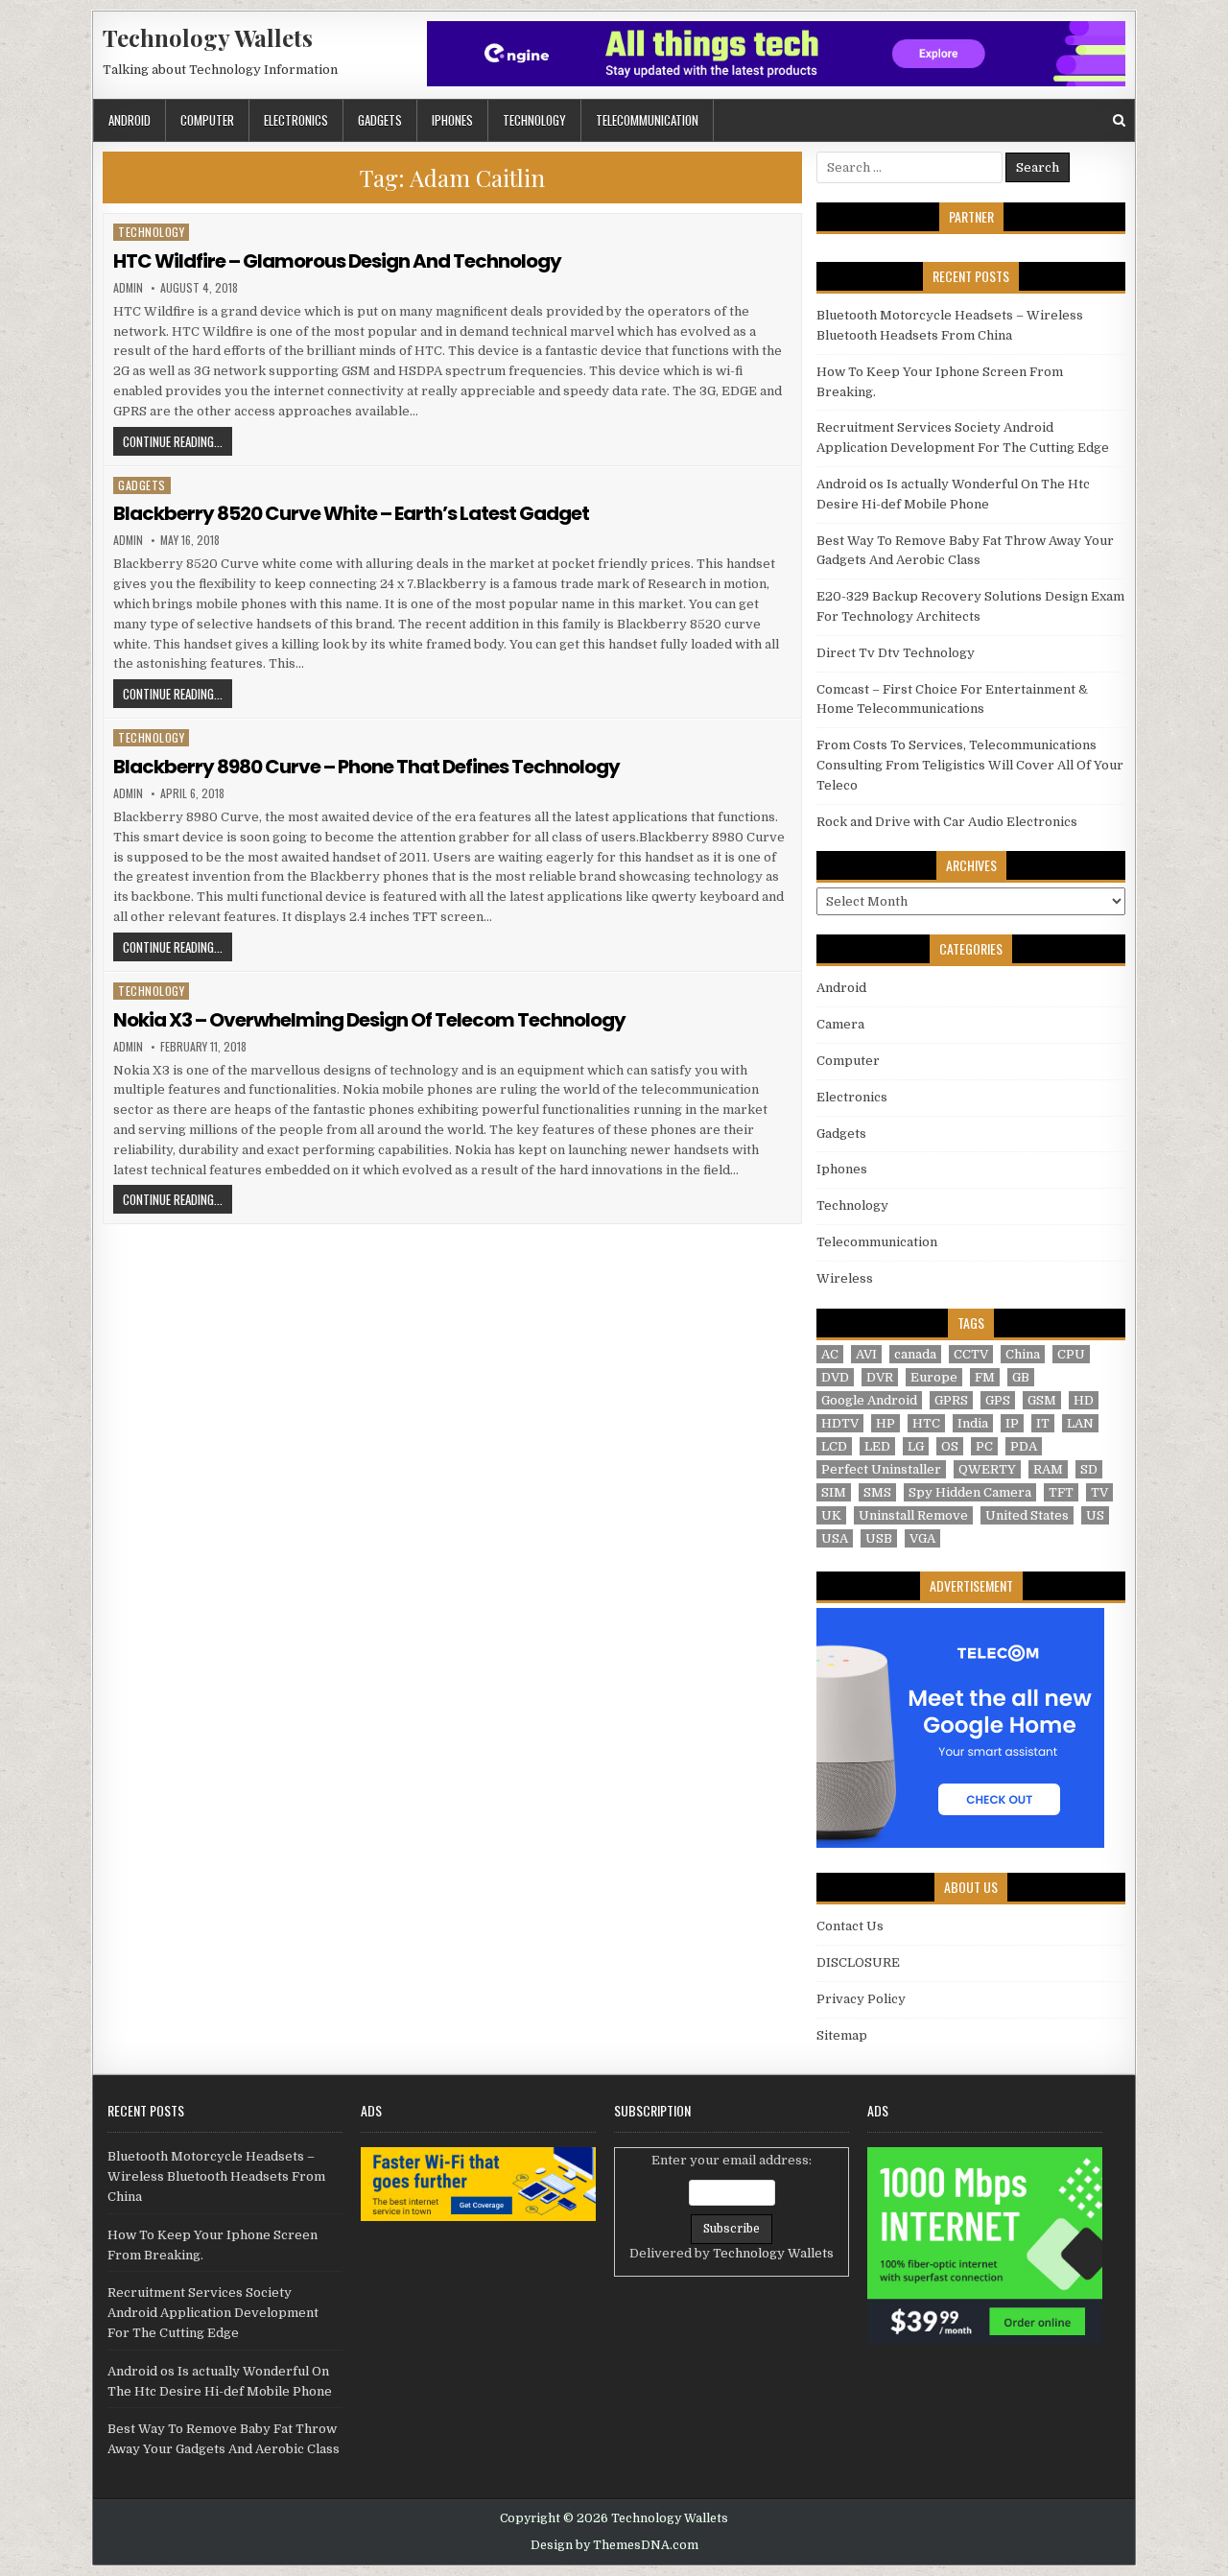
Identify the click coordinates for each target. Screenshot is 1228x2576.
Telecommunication (647, 120)
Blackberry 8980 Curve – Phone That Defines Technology (366, 767)
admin (128, 288)
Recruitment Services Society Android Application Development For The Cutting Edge (213, 2313)
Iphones (452, 120)
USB (879, 1538)
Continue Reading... (177, 441)
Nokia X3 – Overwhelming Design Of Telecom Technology (369, 1020)
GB (1021, 1377)
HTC (926, 1423)
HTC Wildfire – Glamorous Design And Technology (337, 261)
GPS (998, 1400)
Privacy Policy (861, 1999)
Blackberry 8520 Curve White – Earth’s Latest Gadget (351, 513)
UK (831, 1515)
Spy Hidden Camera (970, 1492)
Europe (934, 1377)
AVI (866, 1354)
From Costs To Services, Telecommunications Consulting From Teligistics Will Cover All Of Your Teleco (970, 765)
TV (1099, 1492)
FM (985, 1377)
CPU (1071, 1354)
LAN (1080, 1423)
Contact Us (850, 1926)
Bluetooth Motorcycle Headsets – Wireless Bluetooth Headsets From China (216, 2176)
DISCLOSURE (858, 1962)
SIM (834, 1492)
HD (1084, 1400)
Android (130, 120)
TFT (1061, 1492)
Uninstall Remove (913, 1515)
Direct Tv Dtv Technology (896, 653)
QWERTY (987, 1469)
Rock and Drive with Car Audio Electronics (947, 822)
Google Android (869, 1400)
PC (984, 1446)
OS (950, 1446)
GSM (1042, 1400)
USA (835, 1538)
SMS (877, 1492)
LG (916, 1446)
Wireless (845, 1278)
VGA (922, 1538)
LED (877, 1446)
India (973, 1423)
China (1023, 1354)
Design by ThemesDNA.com (614, 2545)
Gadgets (380, 120)
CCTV (971, 1354)
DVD (835, 1377)
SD (1089, 1469)
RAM (1048, 1469)
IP (1012, 1423)
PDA (1024, 1446)
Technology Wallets (208, 37)
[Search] (1119, 120)
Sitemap (842, 2035)
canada (915, 1354)
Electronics (296, 120)
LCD (834, 1446)
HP (886, 1423)
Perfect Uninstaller (881, 1469)
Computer (207, 120)
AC (830, 1354)
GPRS (951, 1400)
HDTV (840, 1423)
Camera (840, 1024)
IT (1043, 1423)
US (1095, 1515)
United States (1027, 1515)
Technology (534, 120)
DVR (880, 1377)
